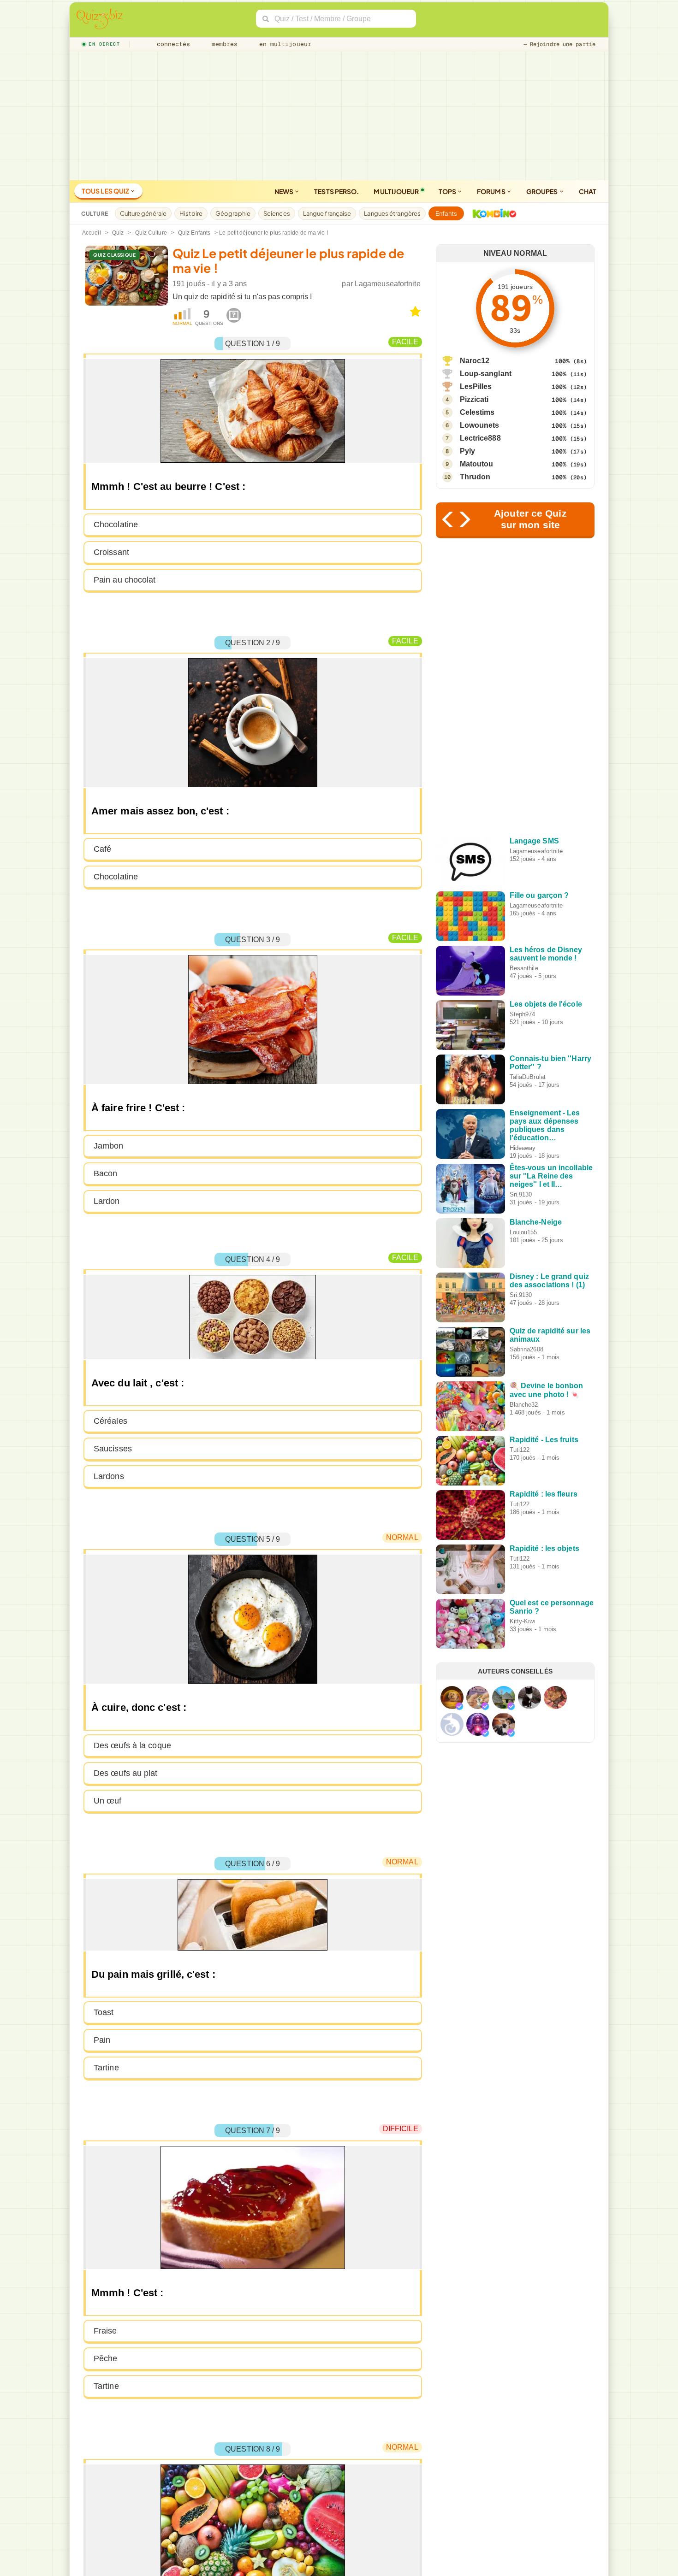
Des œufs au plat (126, 1773)
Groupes (543, 191)
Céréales (110, 1421)
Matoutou (477, 464)
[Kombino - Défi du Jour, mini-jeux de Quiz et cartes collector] (492, 213)
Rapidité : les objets (544, 1548)
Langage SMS (534, 841)
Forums (492, 191)
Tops (448, 191)
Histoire (191, 213)
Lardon (107, 1201)
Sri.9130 (521, 1194)
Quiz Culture (151, 233)
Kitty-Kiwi (523, 1621)
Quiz (118, 233)
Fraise (105, 2331)
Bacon (106, 1173)
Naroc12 (475, 361)
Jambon (109, 1146)
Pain (102, 2040)
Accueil (92, 233)
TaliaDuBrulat (528, 1077)
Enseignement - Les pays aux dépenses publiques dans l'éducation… (545, 1125)
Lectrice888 (480, 438)
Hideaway (523, 1148)
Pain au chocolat (125, 580)
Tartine (106, 2068)
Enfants (446, 213)
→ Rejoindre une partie (559, 44)
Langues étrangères (392, 213)
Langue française (327, 213)
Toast (104, 2012)
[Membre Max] (459, 1706)
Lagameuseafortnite (388, 284)
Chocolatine (116, 525)
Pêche (106, 2358)
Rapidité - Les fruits (544, 1440)
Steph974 (523, 1014)
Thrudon (475, 477)
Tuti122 (520, 1450)
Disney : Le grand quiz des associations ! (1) (549, 1281)
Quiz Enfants (194, 233)
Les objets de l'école (546, 1004)
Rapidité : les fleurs (544, 1494)
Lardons (109, 1476)
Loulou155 (523, 1232)
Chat (588, 191)
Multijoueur (396, 191)
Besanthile (524, 968)
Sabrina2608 (526, 1349)
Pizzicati (474, 399)
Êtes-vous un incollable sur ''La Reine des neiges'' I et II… (551, 1176)
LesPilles (476, 386)
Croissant (111, 552)
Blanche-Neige (536, 1222)
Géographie (233, 213)
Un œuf (108, 1801)
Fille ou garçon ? (539, 895)
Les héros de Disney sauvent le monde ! (546, 954)
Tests (336, 191)
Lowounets (480, 425)
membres (223, 44)
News (285, 191)
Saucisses (113, 1449)
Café (102, 849)
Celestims (477, 412)
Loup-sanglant (486, 374)
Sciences (277, 213)
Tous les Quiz (106, 191)
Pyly (467, 451)
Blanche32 (524, 1405)
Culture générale (143, 213)
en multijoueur (283, 44)
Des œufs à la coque (132, 1745)
